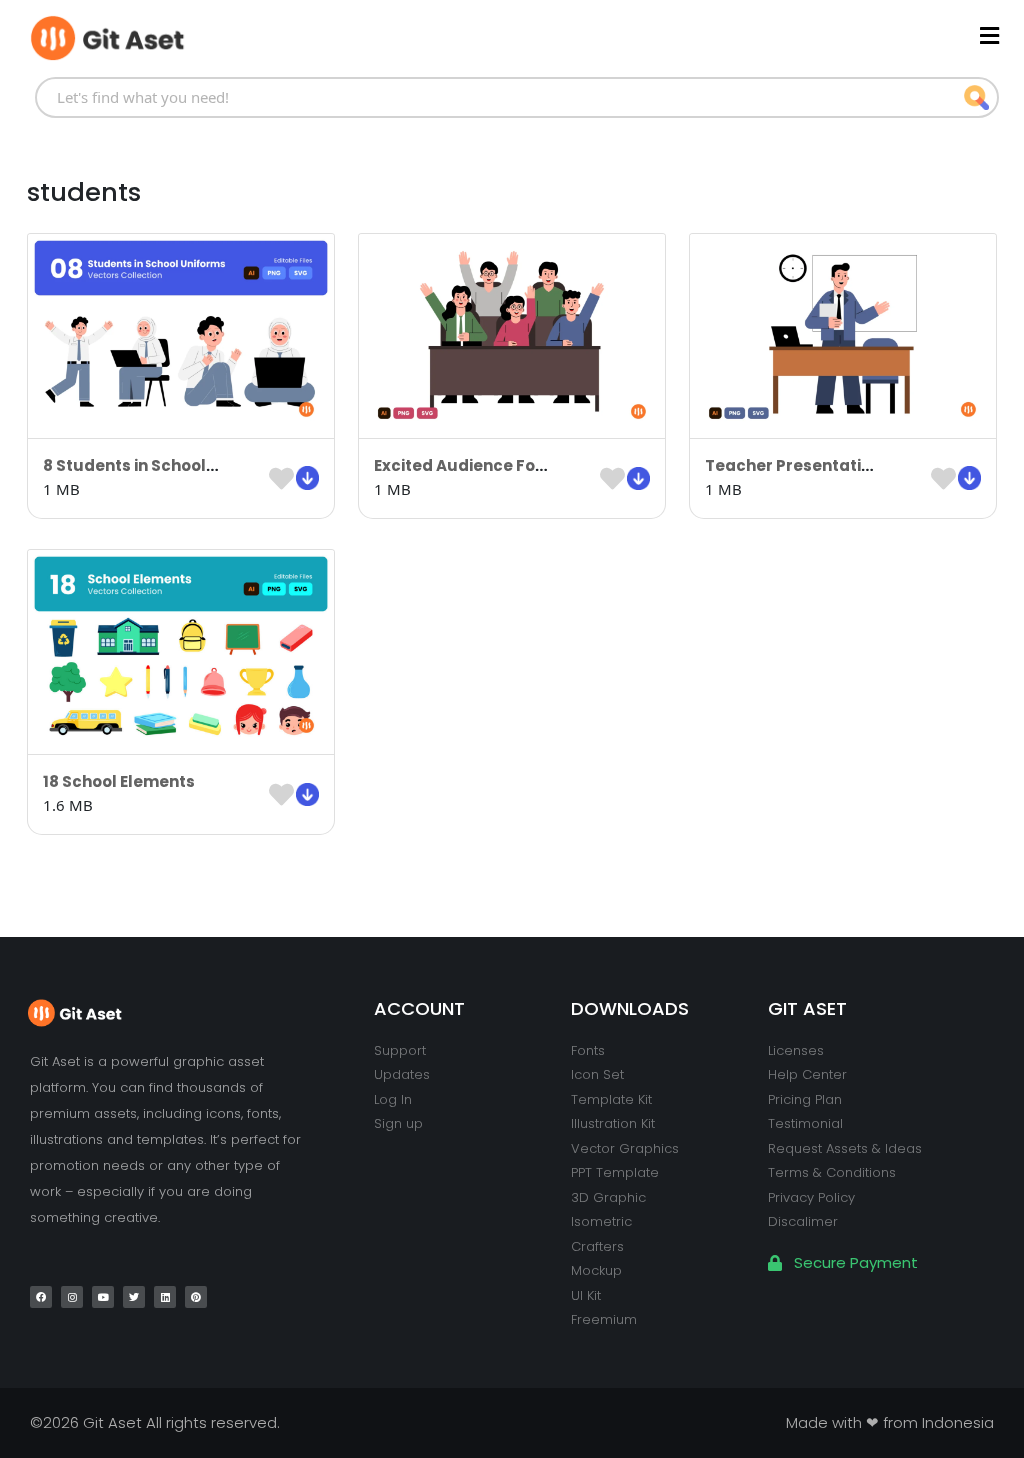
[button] (634, 35)
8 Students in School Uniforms (163, 465)
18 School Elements (119, 781)
